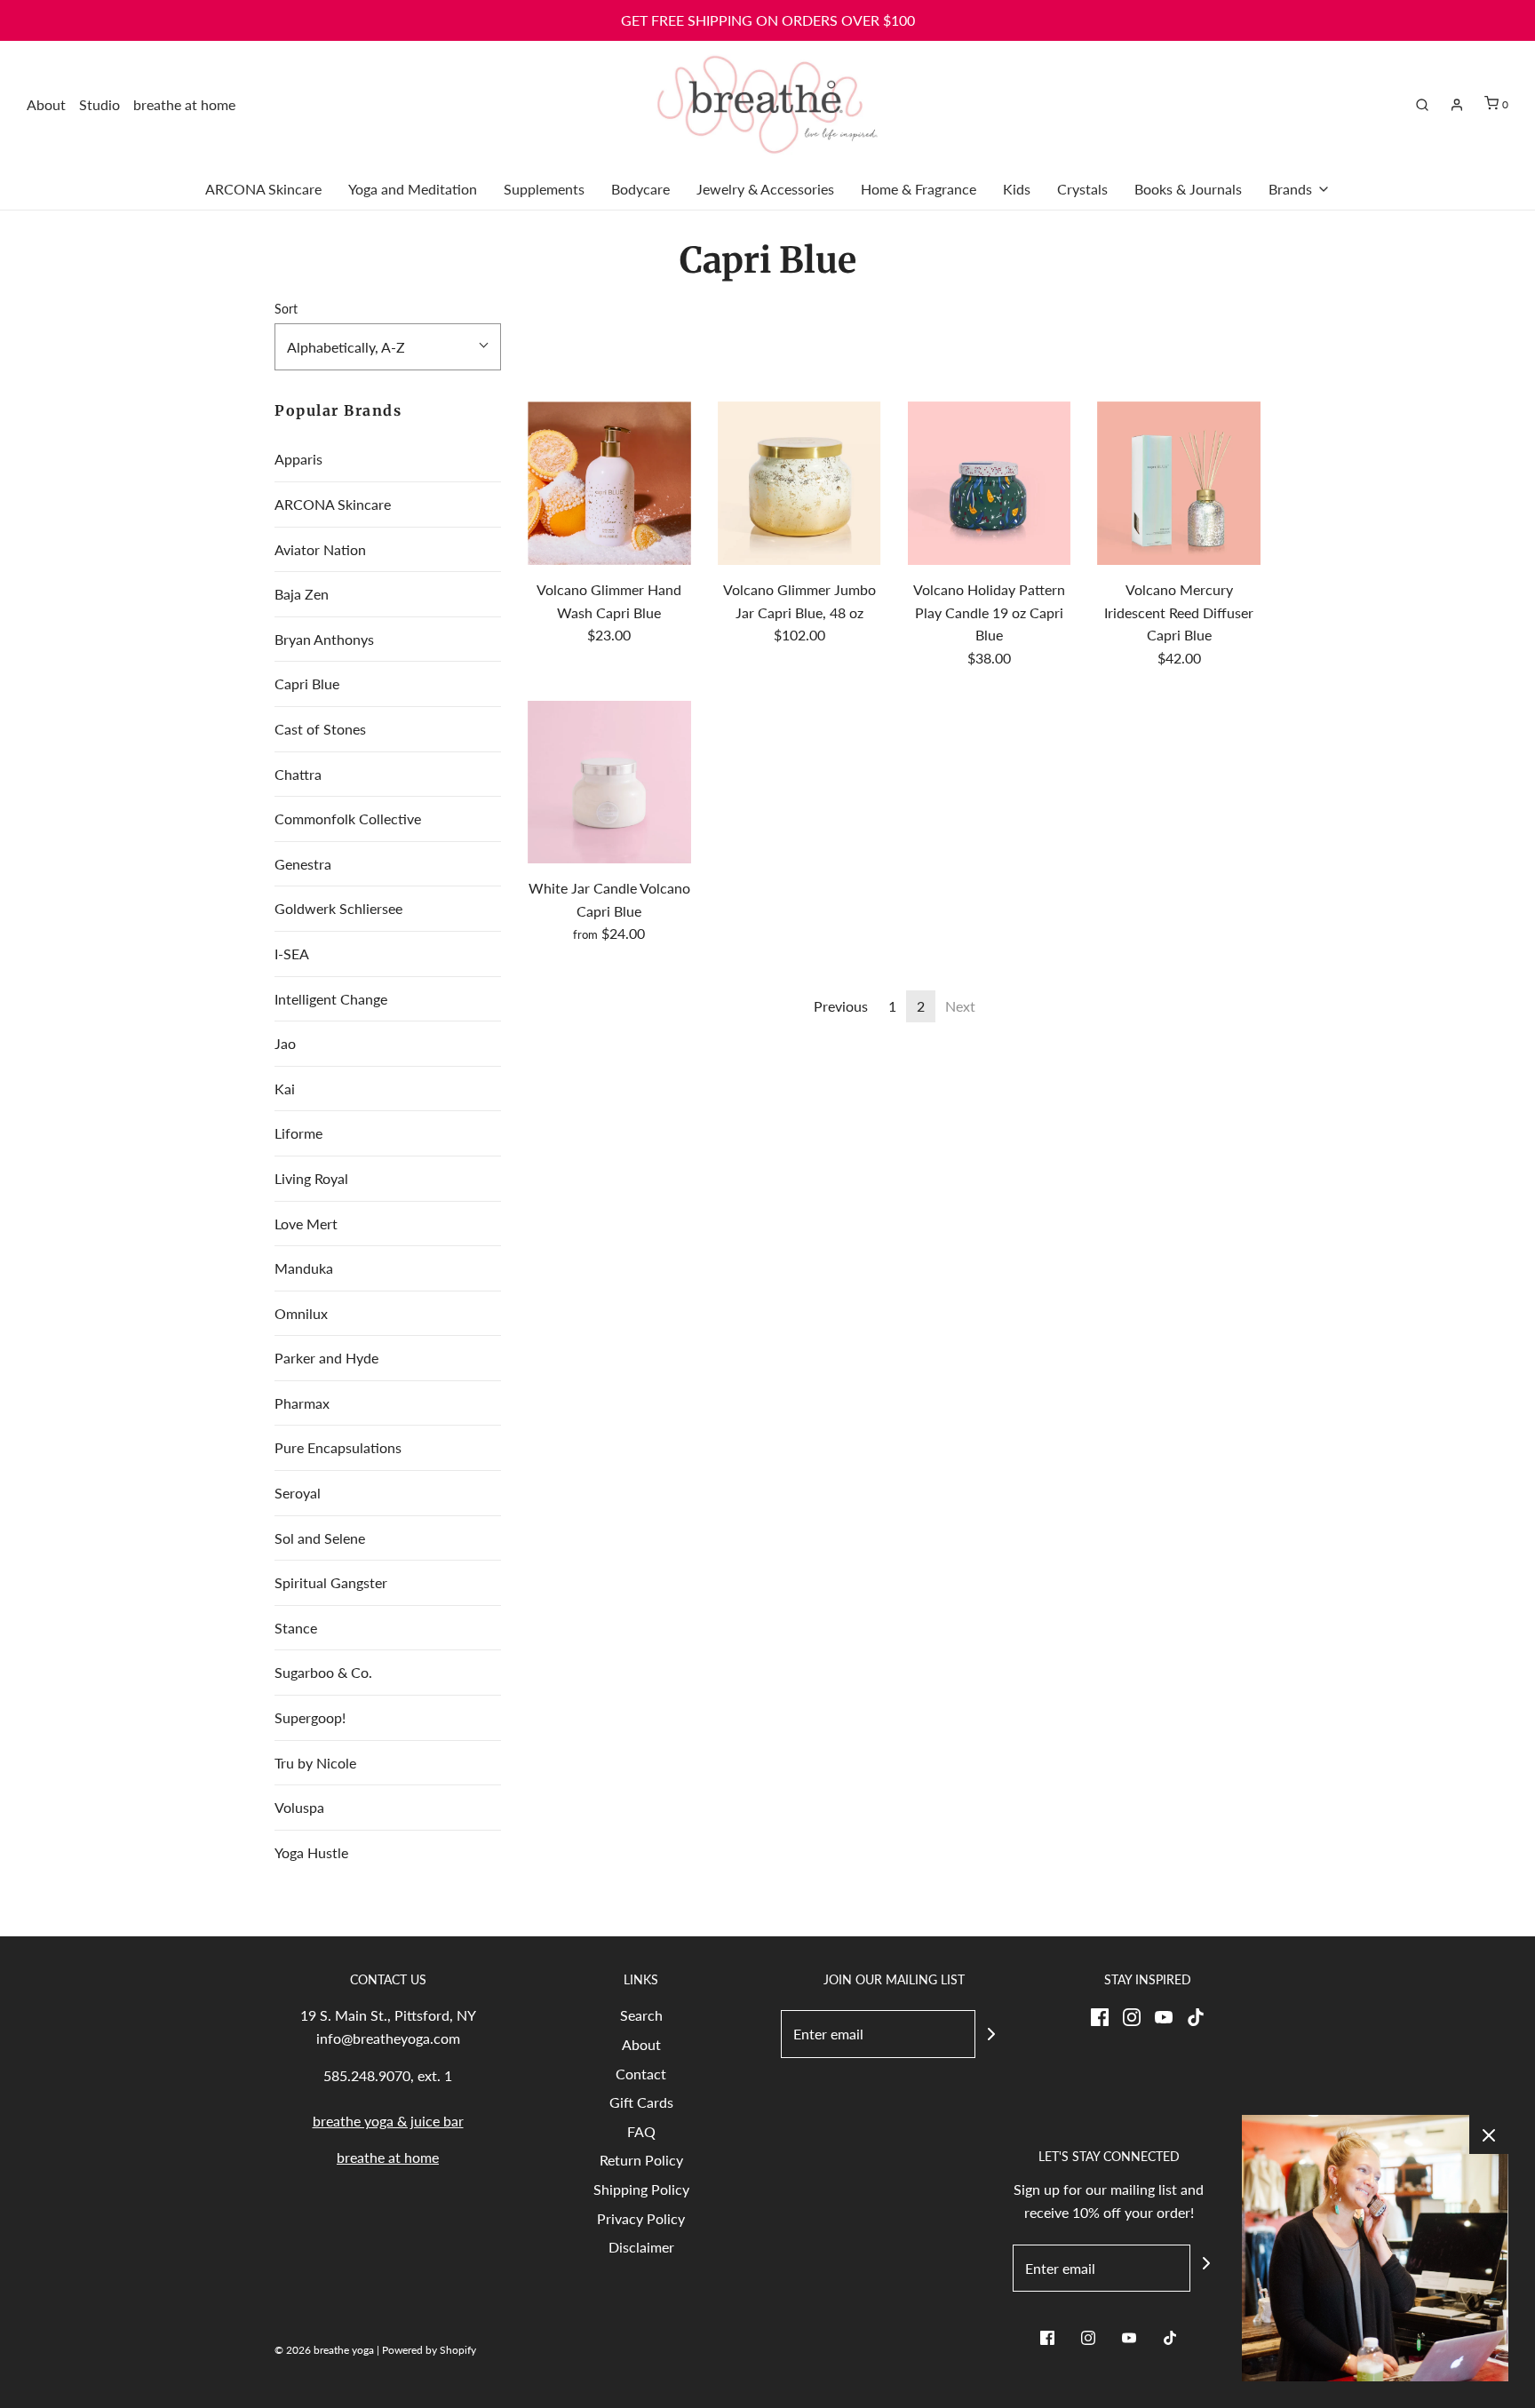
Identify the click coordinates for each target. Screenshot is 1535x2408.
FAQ (641, 2131)
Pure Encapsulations (338, 1447)
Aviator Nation (320, 549)
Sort (286, 309)
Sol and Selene (320, 1538)
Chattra (298, 774)
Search (641, 2015)
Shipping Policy (641, 2189)
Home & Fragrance (919, 189)
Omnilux (301, 1313)
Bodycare (640, 189)
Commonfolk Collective (348, 819)
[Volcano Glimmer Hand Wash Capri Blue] (609, 483)
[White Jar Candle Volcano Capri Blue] (609, 783)
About (46, 104)
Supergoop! (310, 1717)
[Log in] (1457, 105)
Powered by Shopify (429, 2350)
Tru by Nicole (315, 1763)
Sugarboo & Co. (323, 1672)
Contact (641, 2074)
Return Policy (641, 2160)
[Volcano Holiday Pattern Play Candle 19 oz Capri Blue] (990, 483)
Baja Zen (302, 594)
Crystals (1082, 189)
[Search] (1422, 105)
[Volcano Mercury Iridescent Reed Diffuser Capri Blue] (1179, 483)
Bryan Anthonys (324, 639)
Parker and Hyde (326, 1358)
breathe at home (184, 104)
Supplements (544, 189)
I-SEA (292, 954)
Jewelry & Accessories (765, 189)
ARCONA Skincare (263, 189)
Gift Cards (641, 2102)
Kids (1017, 189)
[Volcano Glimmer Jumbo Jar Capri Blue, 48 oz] (799, 483)
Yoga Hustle (311, 1852)
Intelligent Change (331, 999)
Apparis (298, 459)
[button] (388, 347)
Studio (99, 104)
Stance (296, 1628)
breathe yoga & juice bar (388, 2121)
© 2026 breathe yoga (324, 2350)
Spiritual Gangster (331, 1582)
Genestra (303, 864)
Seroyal (298, 1493)
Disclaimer (641, 2247)
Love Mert (306, 1224)
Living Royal (311, 1178)
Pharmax (302, 1403)
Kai (285, 1089)
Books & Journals (1188, 189)
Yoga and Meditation (413, 189)
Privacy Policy (641, 2218)
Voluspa (299, 1807)
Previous (841, 1006)
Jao (285, 1043)
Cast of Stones (320, 729)
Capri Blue (307, 683)
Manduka (304, 1268)
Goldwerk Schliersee (338, 908)
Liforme (298, 1133)
